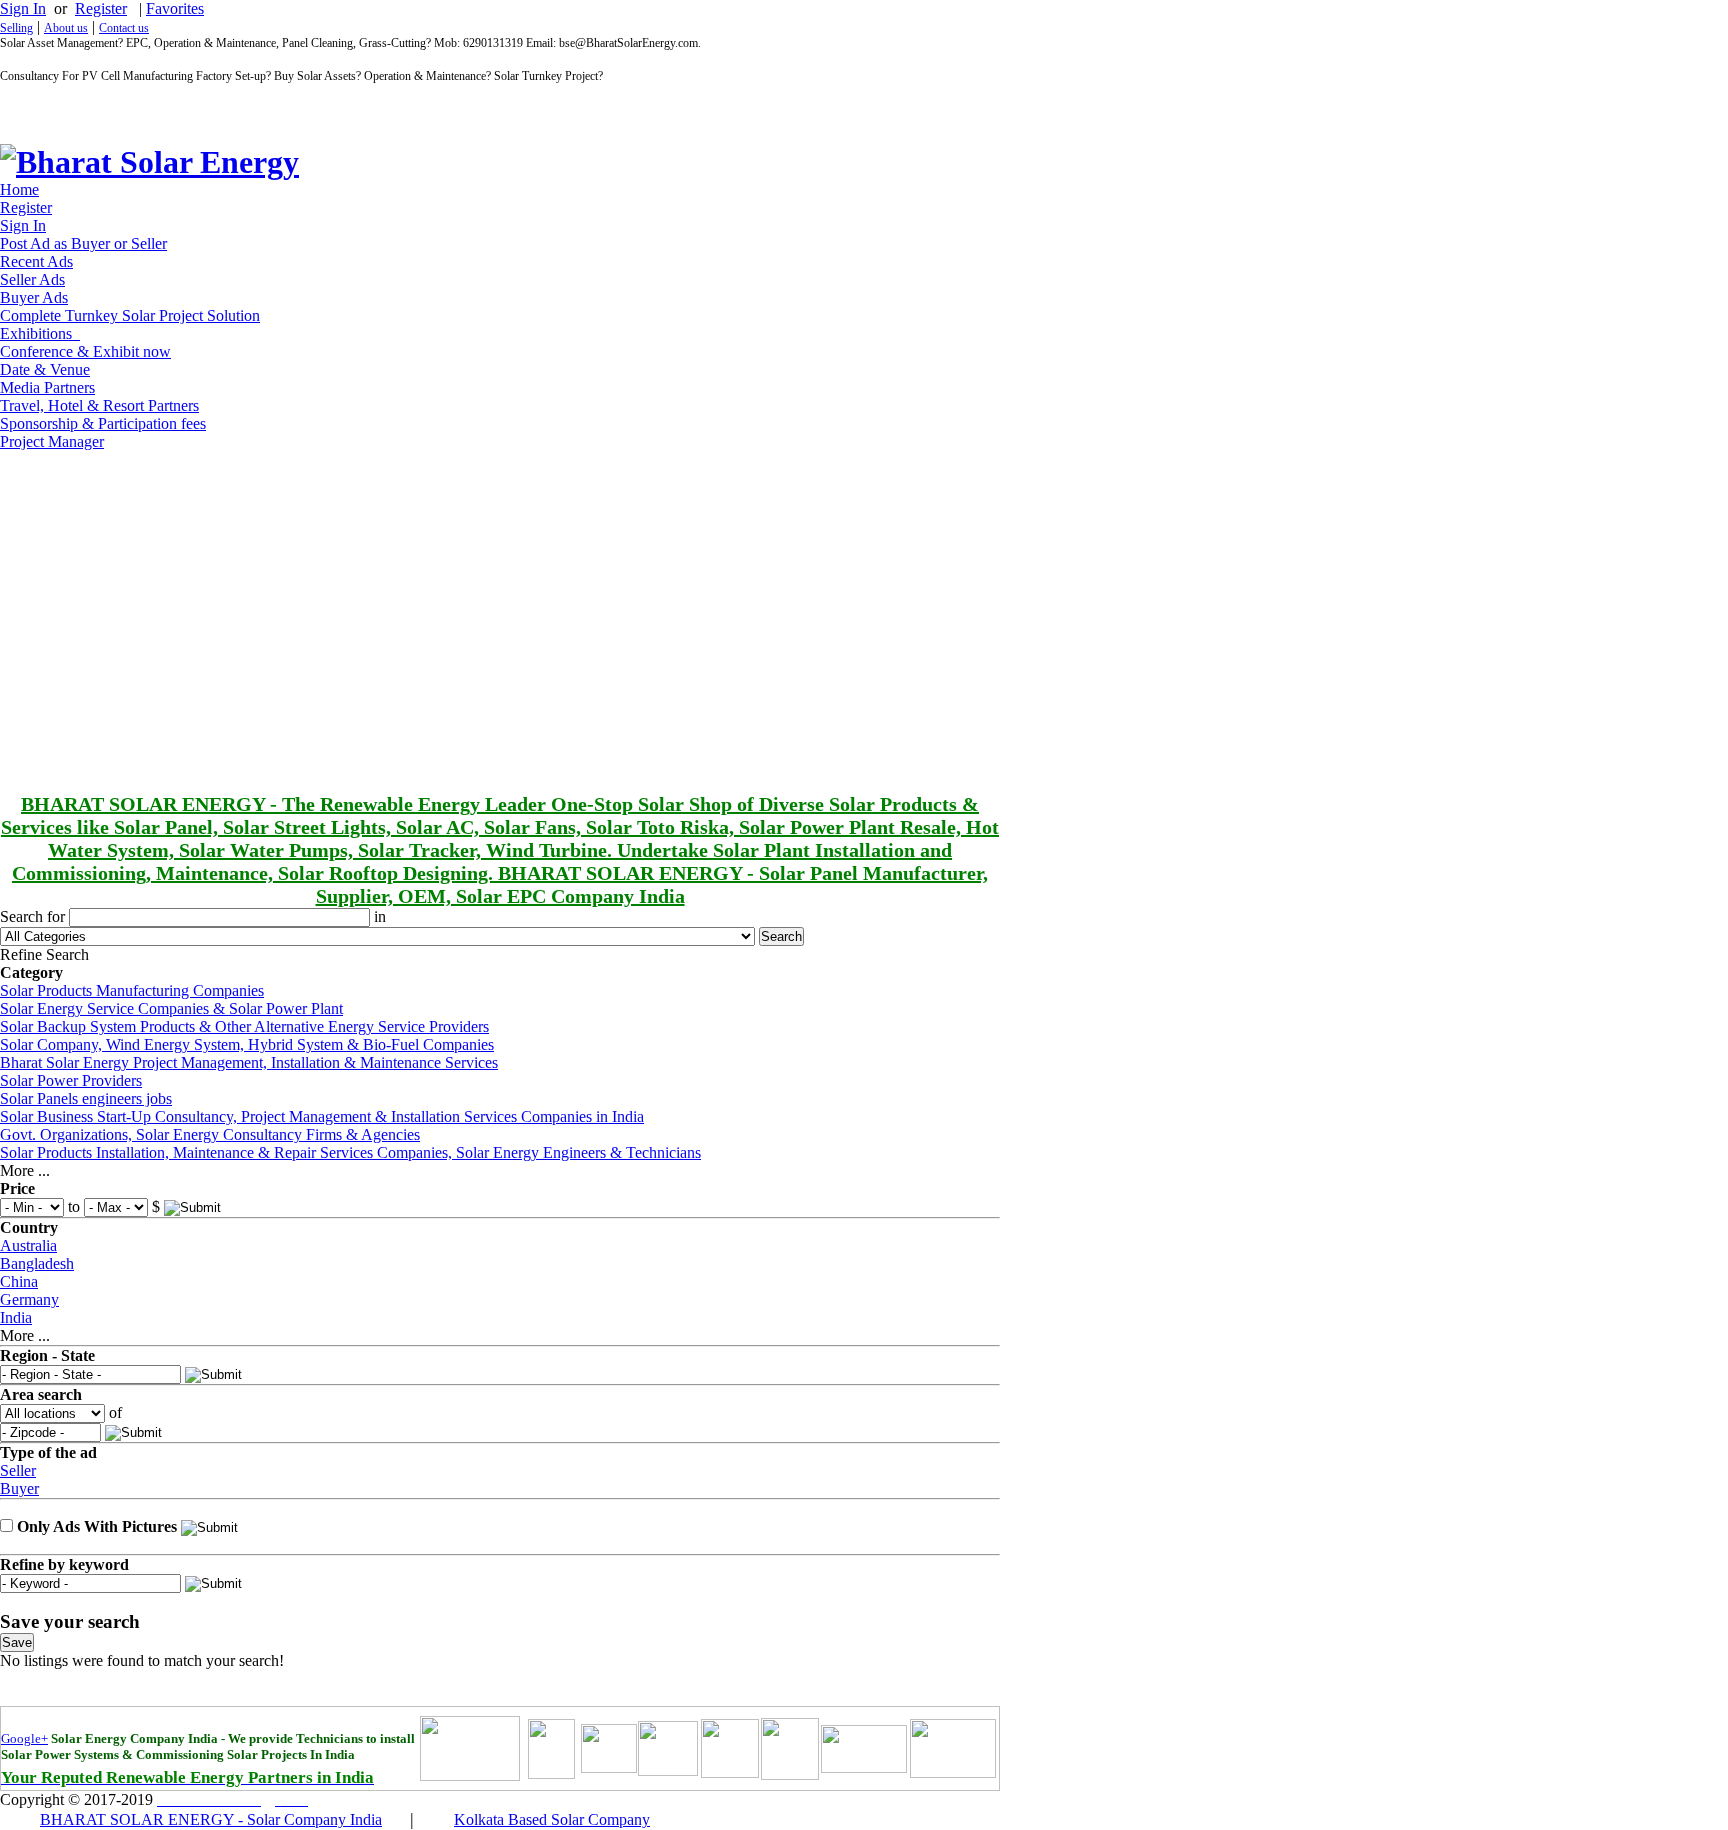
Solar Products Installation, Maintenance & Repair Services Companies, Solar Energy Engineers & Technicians (350, 1152)
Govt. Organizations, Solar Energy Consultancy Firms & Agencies (210, 1134)
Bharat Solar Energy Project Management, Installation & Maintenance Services (249, 1062)
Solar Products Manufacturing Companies (132, 990)
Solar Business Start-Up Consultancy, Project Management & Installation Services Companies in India (322, 1116)
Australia (28, 1245)
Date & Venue (45, 369)
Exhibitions (40, 333)
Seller (18, 1470)
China (19, 1281)
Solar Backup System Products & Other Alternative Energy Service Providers (244, 1026)
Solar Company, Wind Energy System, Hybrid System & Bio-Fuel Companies (247, 1044)
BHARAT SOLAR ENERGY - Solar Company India (211, 1819)
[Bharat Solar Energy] (149, 162)
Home (19, 189)
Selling (16, 28)
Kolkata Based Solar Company (552, 1819)
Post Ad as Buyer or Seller (83, 243)
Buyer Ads (34, 297)
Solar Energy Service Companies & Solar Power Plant (171, 1008)
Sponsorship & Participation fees (103, 423)
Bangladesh (37, 1263)
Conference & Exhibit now (85, 351)
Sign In (23, 8)
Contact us (124, 28)
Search (781, 936)
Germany (29, 1299)
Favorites (175, 8)
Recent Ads (36, 261)
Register (101, 8)
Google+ (24, 1738)
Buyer (19, 1488)
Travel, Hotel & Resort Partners (99, 405)
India (16, 1317)
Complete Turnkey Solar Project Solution (130, 315)
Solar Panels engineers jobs (86, 1098)
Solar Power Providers (71, 1080)
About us (66, 28)
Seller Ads (32, 279)
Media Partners (47, 387)
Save (17, 1642)
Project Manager (52, 441)
